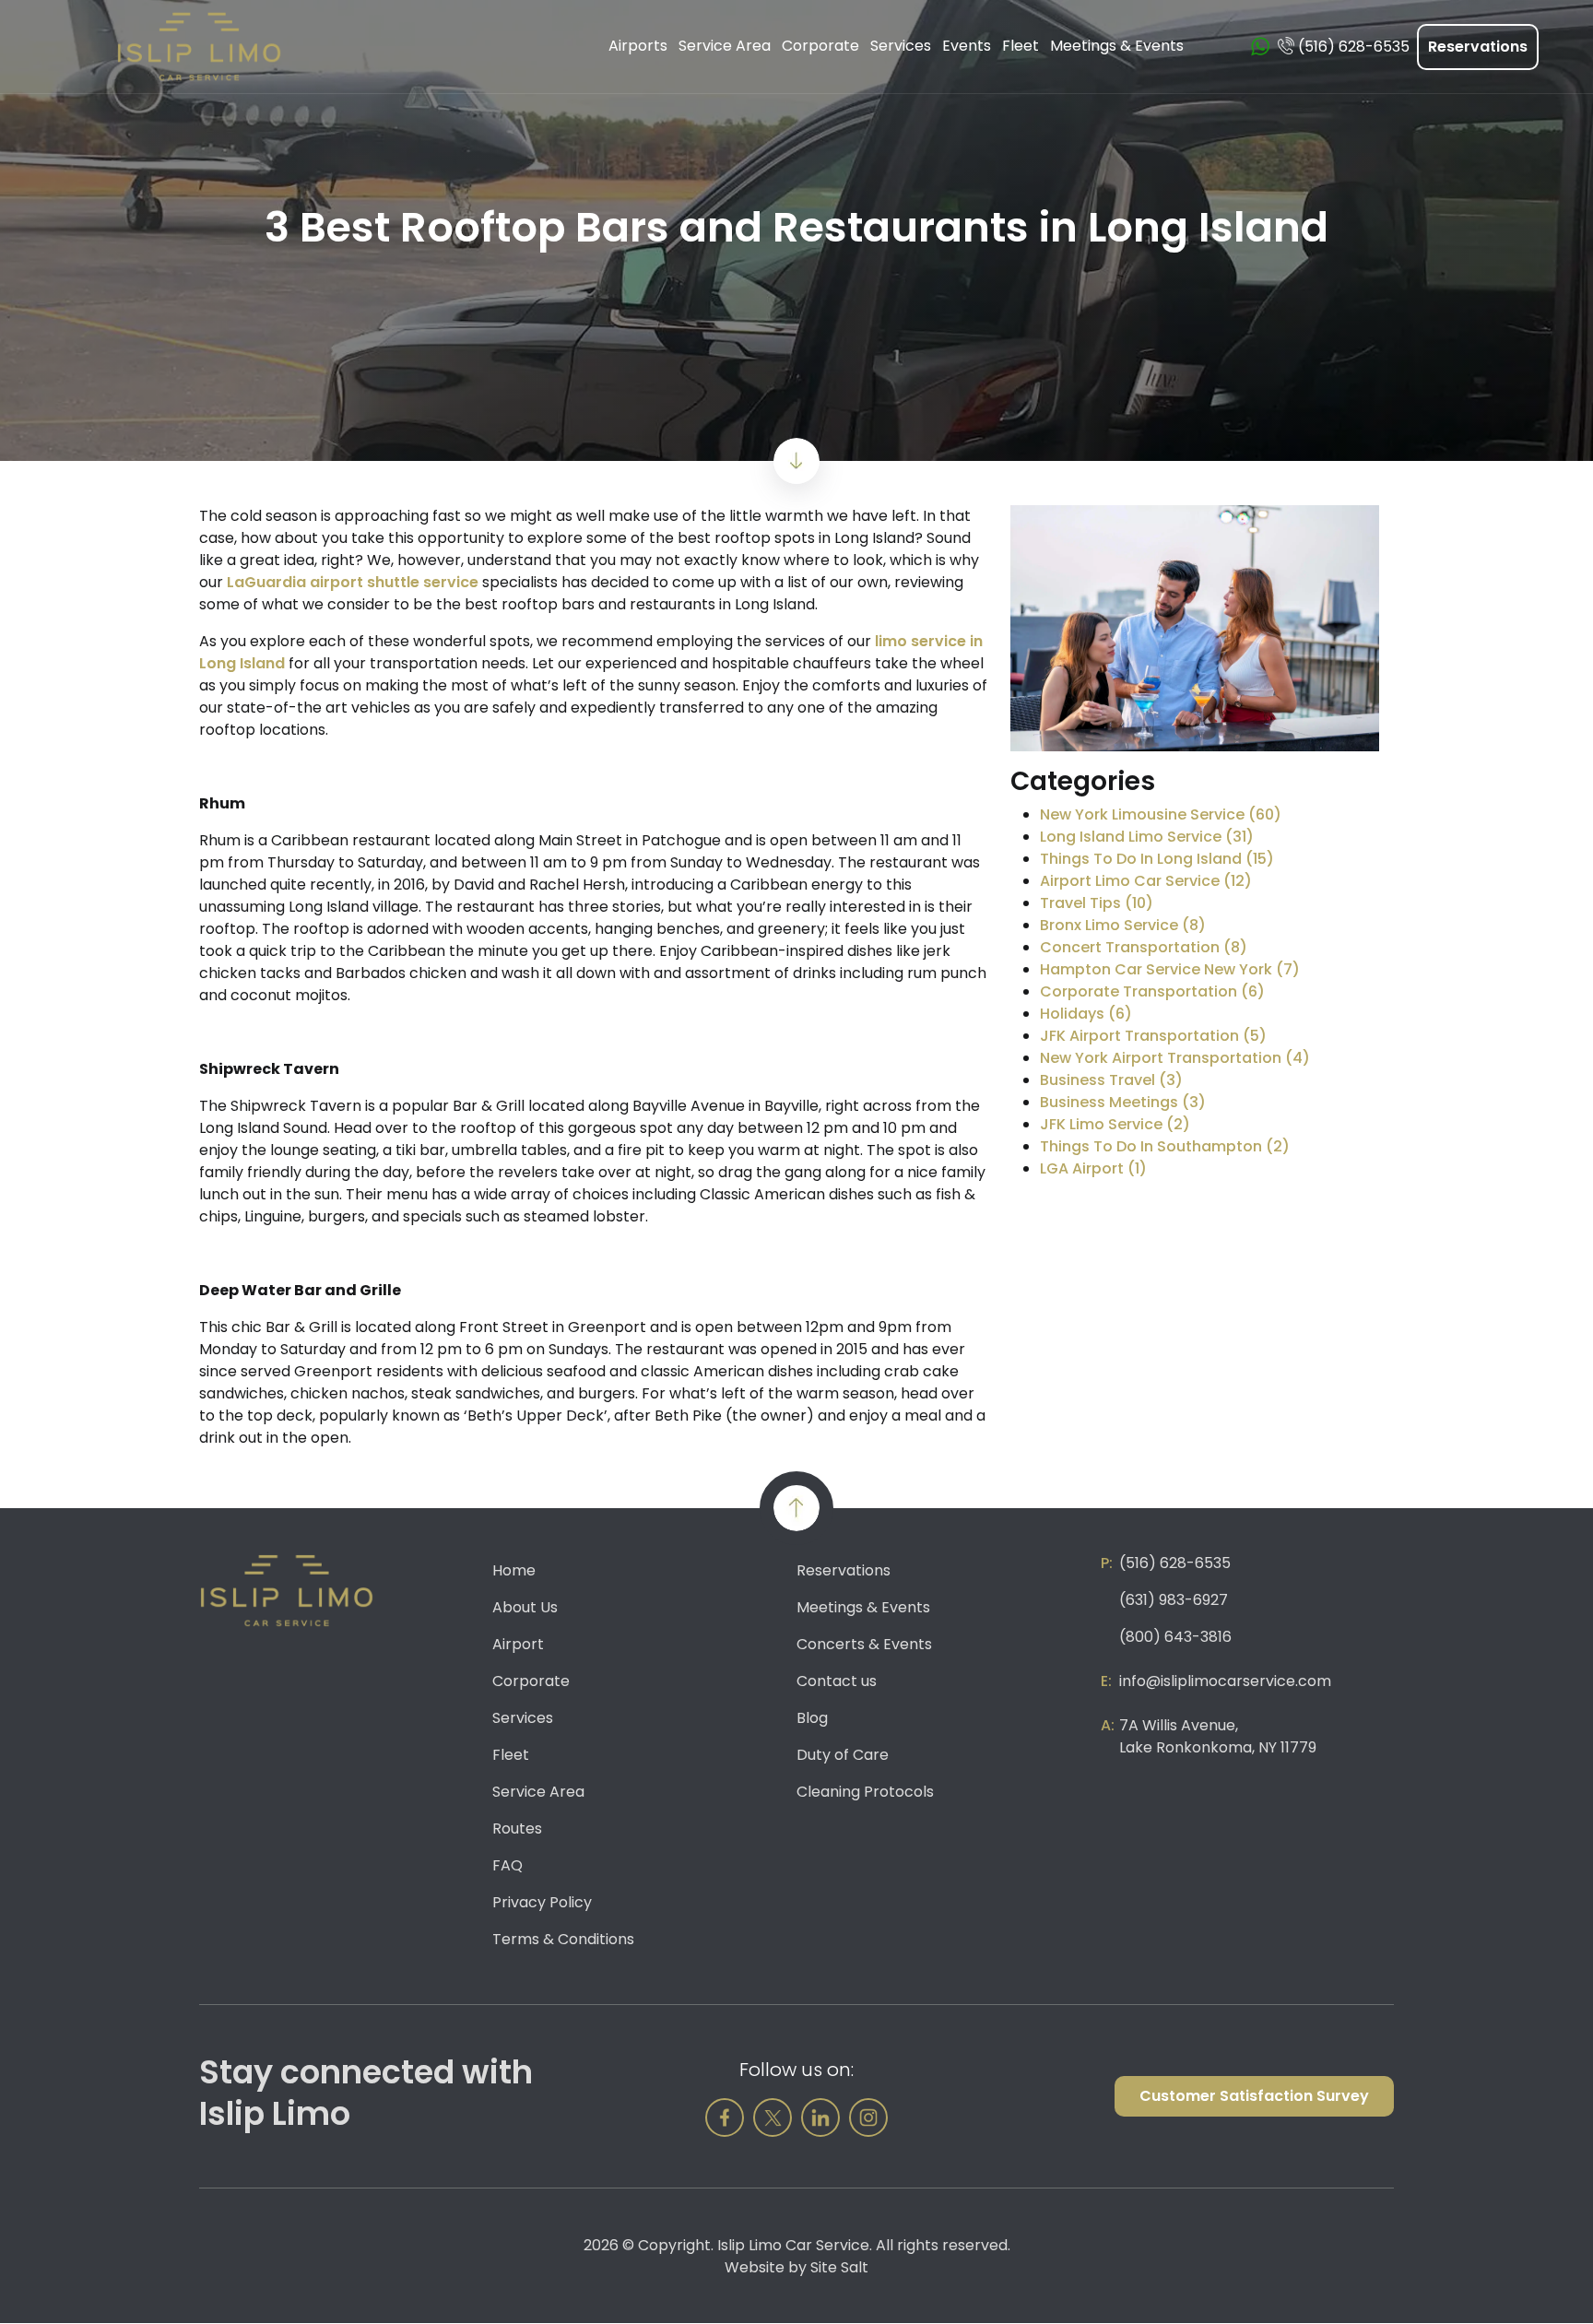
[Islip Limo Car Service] (199, 46)
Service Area (538, 1792)
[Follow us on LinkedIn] (820, 2118)
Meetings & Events (863, 1607)
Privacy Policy (542, 1902)
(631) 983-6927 (1174, 1600)
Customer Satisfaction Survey (1254, 2096)
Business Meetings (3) (1123, 1102)
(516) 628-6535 (1175, 1563)
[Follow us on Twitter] (773, 2118)
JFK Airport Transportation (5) (1153, 1036)
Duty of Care (843, 1755)
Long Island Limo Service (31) (1147, 837)
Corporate (531, 1681)
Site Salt (839, 2267)
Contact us (837, 1681)
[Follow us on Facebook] (725, 2118)
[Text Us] (1260, 47)
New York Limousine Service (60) (1161, 814)
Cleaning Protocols (865, 1792)
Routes (517, 1829)
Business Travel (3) (1111, 1080)
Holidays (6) (1086, 1014)
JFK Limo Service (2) (1115, 1124)
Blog (812, 1718)
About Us (525, 1607)
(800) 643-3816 (1175, 1637)
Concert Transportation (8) (1144, 947)
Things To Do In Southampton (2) (1165, 1146)
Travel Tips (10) (1097, 903)
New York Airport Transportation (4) (1175, 1058)
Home (514, 1570)
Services (523, 1718)
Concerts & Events (864, 1644)
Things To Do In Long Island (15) (1157, 859)
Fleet (511, 1755)
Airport (518, 1644)
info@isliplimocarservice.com (1225, 1681)
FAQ (507, 1865)
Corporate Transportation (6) (1152, 991)
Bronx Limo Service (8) (1123, 925)
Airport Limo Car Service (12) (1146, 881)
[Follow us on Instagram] (868, 2118)
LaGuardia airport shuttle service (353, 582)
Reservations (1478, 47)
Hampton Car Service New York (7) (1170, 969)
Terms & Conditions (563, 1939)
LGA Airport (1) (1093, 1168)
